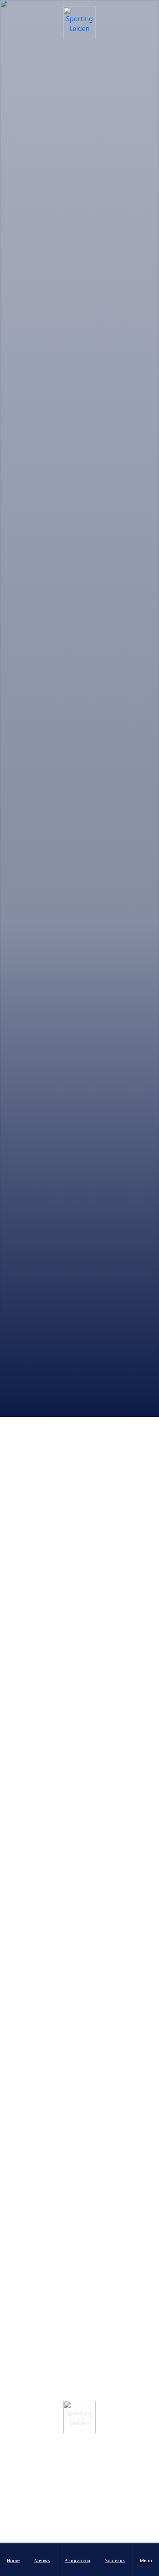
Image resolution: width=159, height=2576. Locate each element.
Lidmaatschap (80, 2509)
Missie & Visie (80, 2478)
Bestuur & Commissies (80, 2462)
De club (79, 2493)
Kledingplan (80, 2524)
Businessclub (80, 2540)
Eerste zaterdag (99, 1421)
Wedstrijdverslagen (36, 1430)
